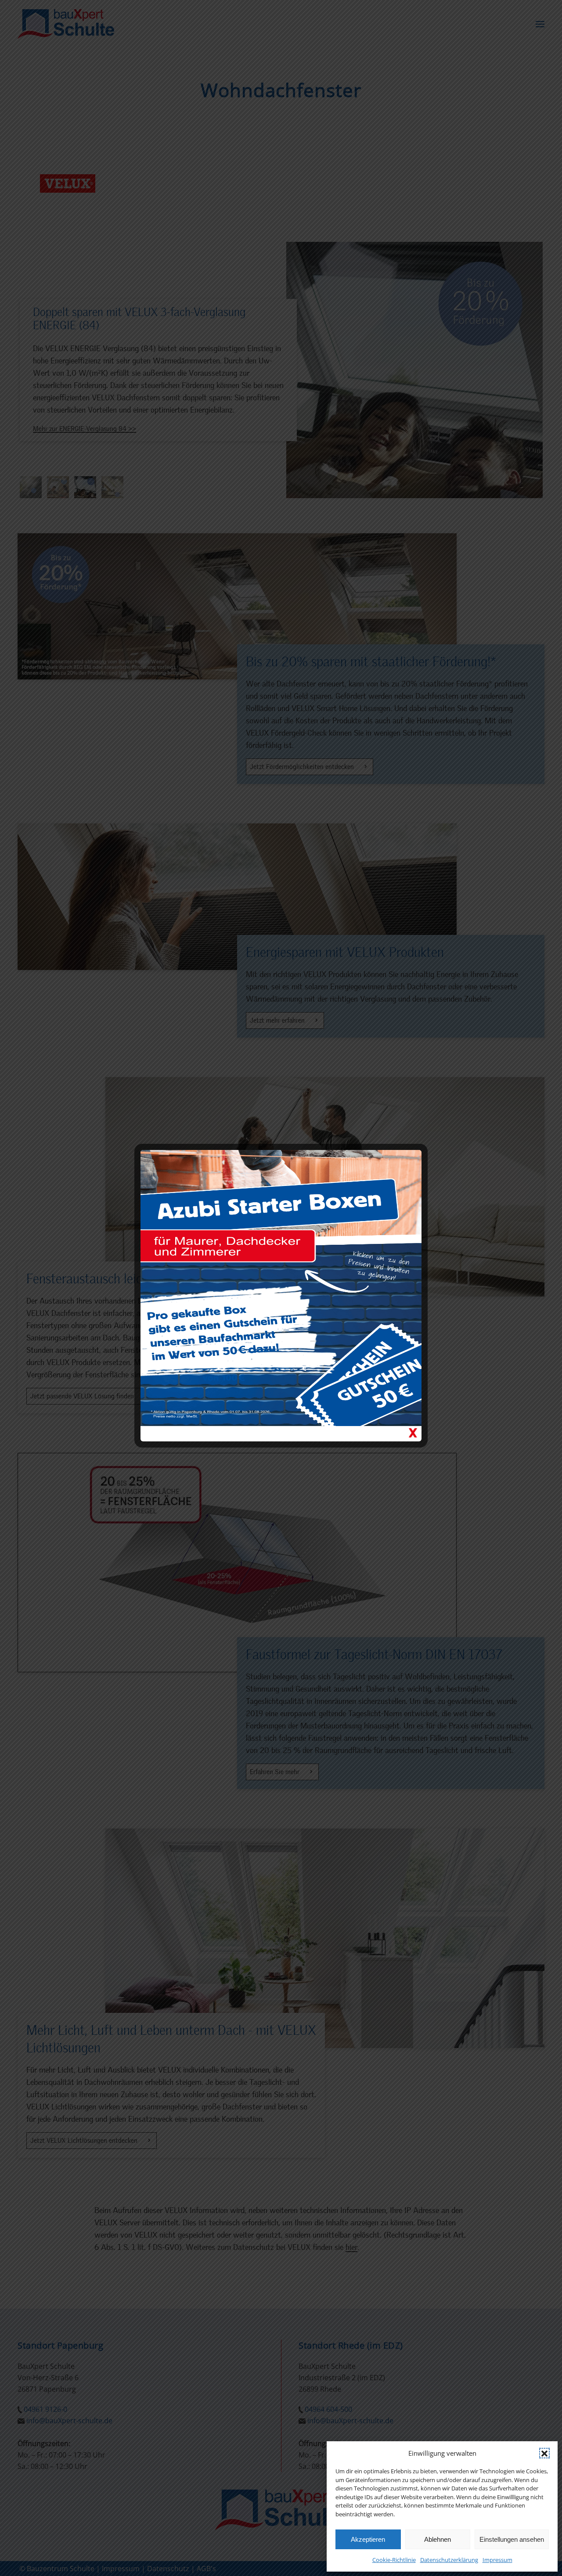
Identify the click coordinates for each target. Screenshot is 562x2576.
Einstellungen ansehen (512, 2539)
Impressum (497, 2560)
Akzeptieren (368, 2539)
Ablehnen (438, 2539)
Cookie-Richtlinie (394, 2560)
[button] (544, 2453)
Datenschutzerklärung (449, 2560)
